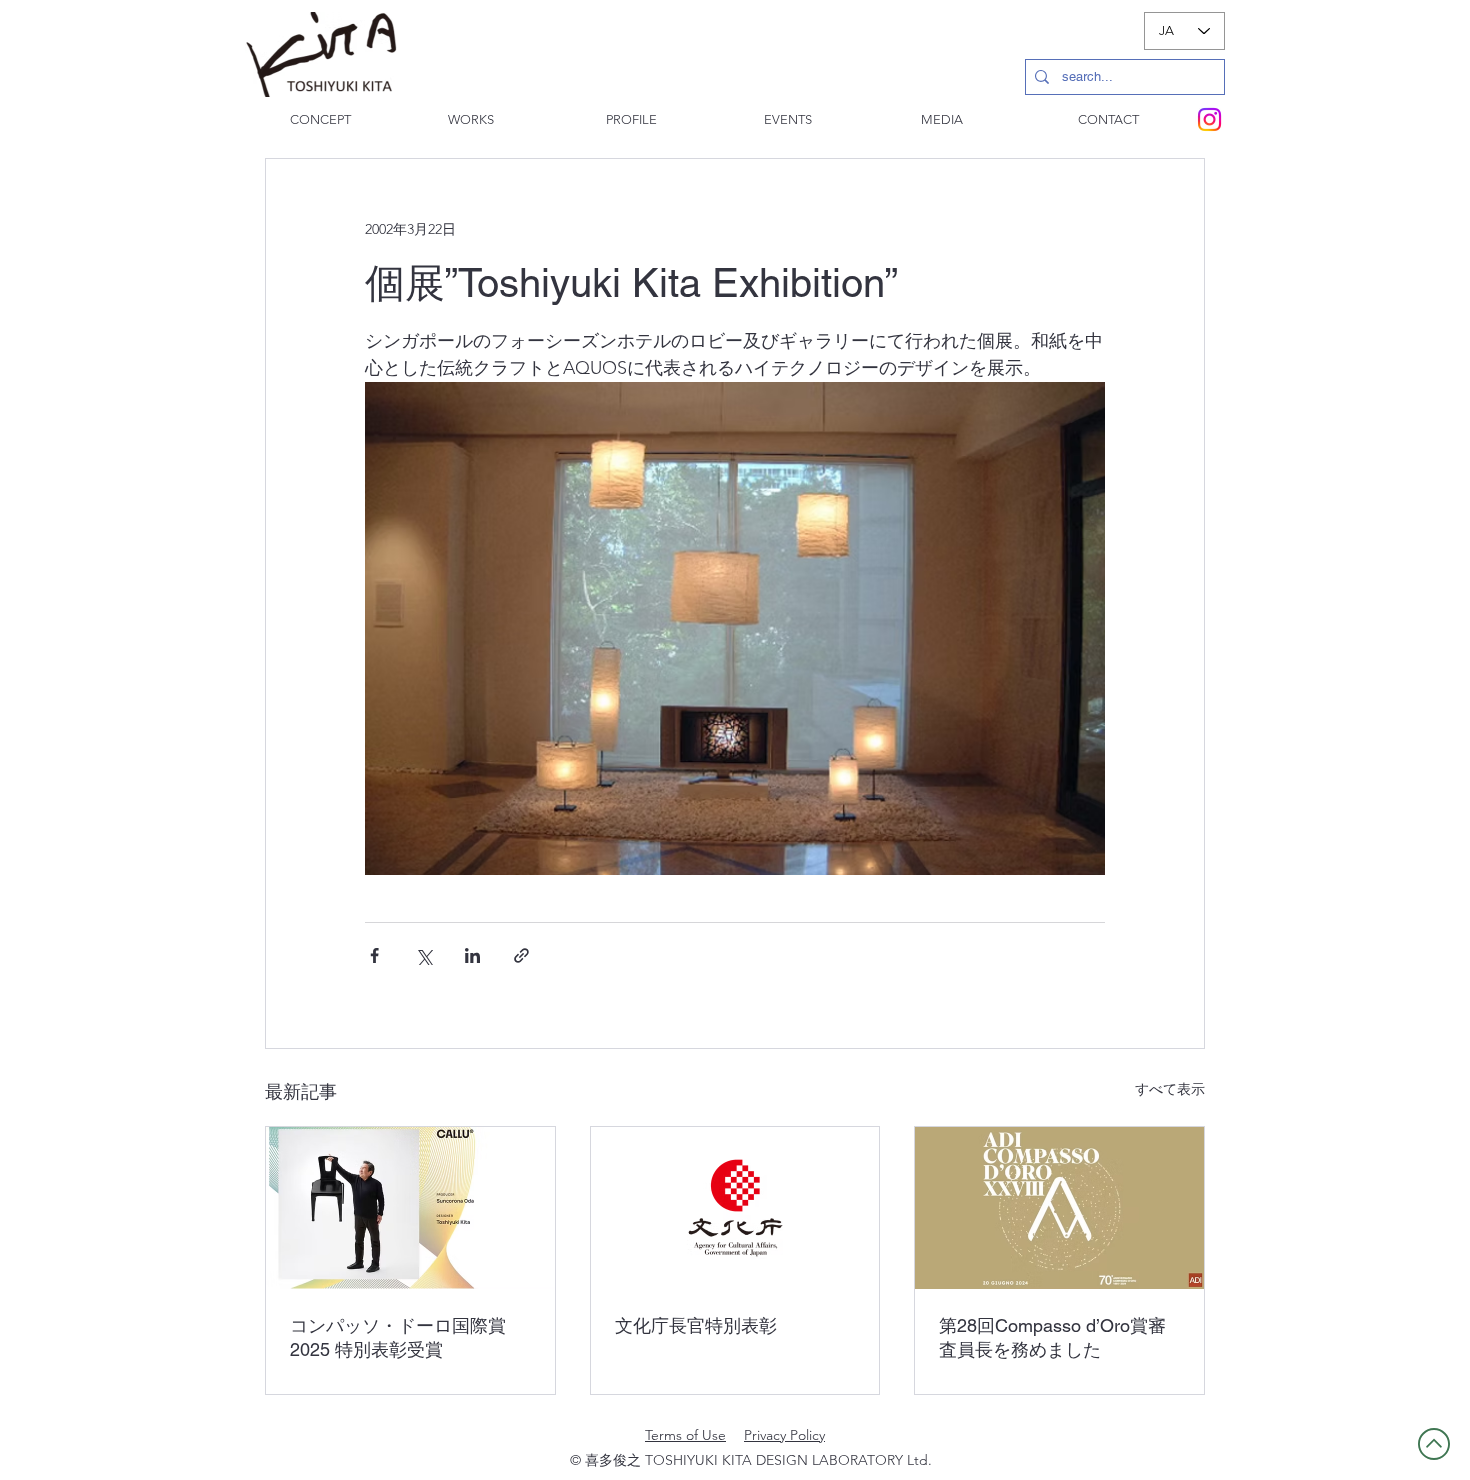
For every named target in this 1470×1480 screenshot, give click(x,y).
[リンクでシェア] (521, 955)
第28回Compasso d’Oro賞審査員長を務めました (1052, 1337)
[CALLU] (410, 1208)
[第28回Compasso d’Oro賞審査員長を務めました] (1059, 1208)
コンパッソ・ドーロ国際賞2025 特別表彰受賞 (398, 1337)
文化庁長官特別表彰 (696, 1325)
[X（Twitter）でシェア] (423, 955)
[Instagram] (1209, 119)
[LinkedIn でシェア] (472, 955)
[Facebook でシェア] (374, 955)
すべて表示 (1170, 1089)
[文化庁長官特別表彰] (735, 1208)
